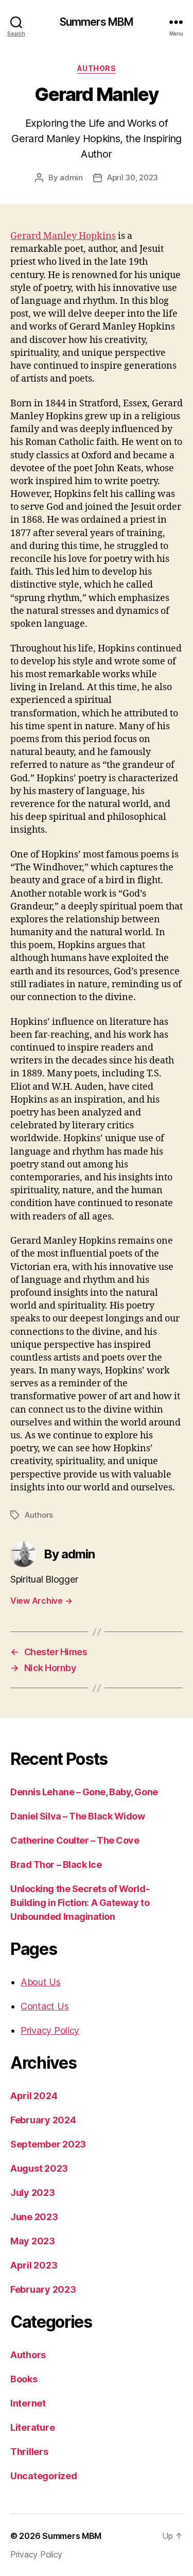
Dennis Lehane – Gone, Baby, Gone (84, 1792)
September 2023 (48, 2144)
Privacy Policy (50, 2030)
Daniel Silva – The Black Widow (78, 1816)
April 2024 (34, 2096)
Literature (32, 2427)
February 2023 (43, 2289)
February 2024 (43, 2120)
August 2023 (39, 2168)
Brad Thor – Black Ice (56, 1865)
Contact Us (45, 2006)
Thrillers (29, 2452)
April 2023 (34, 2265)
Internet (28, 2403)
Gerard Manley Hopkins (63, 236)
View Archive (41, 1601)
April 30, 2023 (133, 177)
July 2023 (33, 2193)
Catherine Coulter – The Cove (75, 1840)
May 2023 (33, 2241)
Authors (97, 68)
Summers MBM (97, 22)
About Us (41, 1982)
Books (24, 2379)
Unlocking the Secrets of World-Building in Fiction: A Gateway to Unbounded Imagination (80, 1903)
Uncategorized (44, 2476)
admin (71, 177)
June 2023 (34, 2217)
